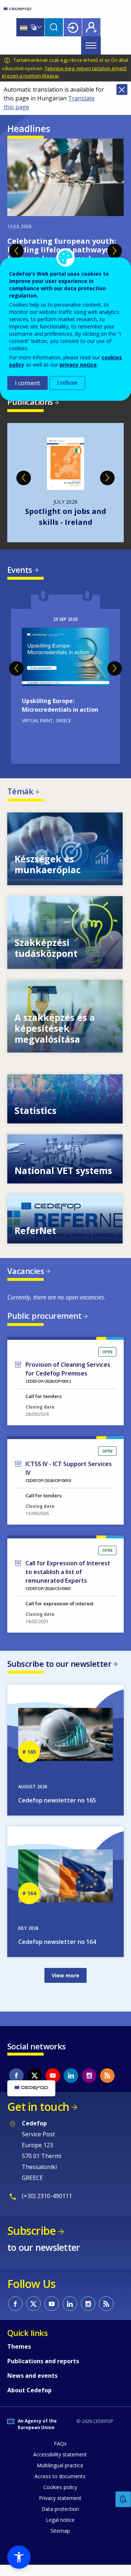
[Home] (17, 9)
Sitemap (60, 2542)
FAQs (60, 2454)
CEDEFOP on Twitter (35, 2086)
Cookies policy (60, 2498)
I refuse (67, 383)
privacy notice (78, 365)
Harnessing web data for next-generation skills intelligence (66, 522)
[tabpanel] (65, 242)
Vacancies (26, 1282)
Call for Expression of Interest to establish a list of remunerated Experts (68, 1583)
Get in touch (38, 2118)
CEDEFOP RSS (107, 2086)
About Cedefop (29, 2401)
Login (73, 27)
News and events (32, 2387)
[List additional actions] (39, 27)
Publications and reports (43, 2372)
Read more (65, 688)
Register (91, 27)
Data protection (60, 2520)
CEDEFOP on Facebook (16, 2086)
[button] (19, 2557)
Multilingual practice (60, 2476)
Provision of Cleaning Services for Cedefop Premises (68, 1380)
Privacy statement (60, 2509)
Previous (16, 251)
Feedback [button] (123, 2499)
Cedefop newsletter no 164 (57, 1953)
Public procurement (44, 1326)
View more (65, 860)
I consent (27, 383)
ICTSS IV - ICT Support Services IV (69, 1479)
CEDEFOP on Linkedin (71, 2086)
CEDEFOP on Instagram (89, 2086)
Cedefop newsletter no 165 (57, 1811)
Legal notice (60, 2531)
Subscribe (31, 2242)
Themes (19, 2357)
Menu (91, 45)
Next (115, 251)
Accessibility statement (60, 2465)
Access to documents (60, 2487)
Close (122, 89)
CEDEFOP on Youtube (53, 2086)
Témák (20, 802)
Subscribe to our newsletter (59, 1674)
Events (20, 580)
